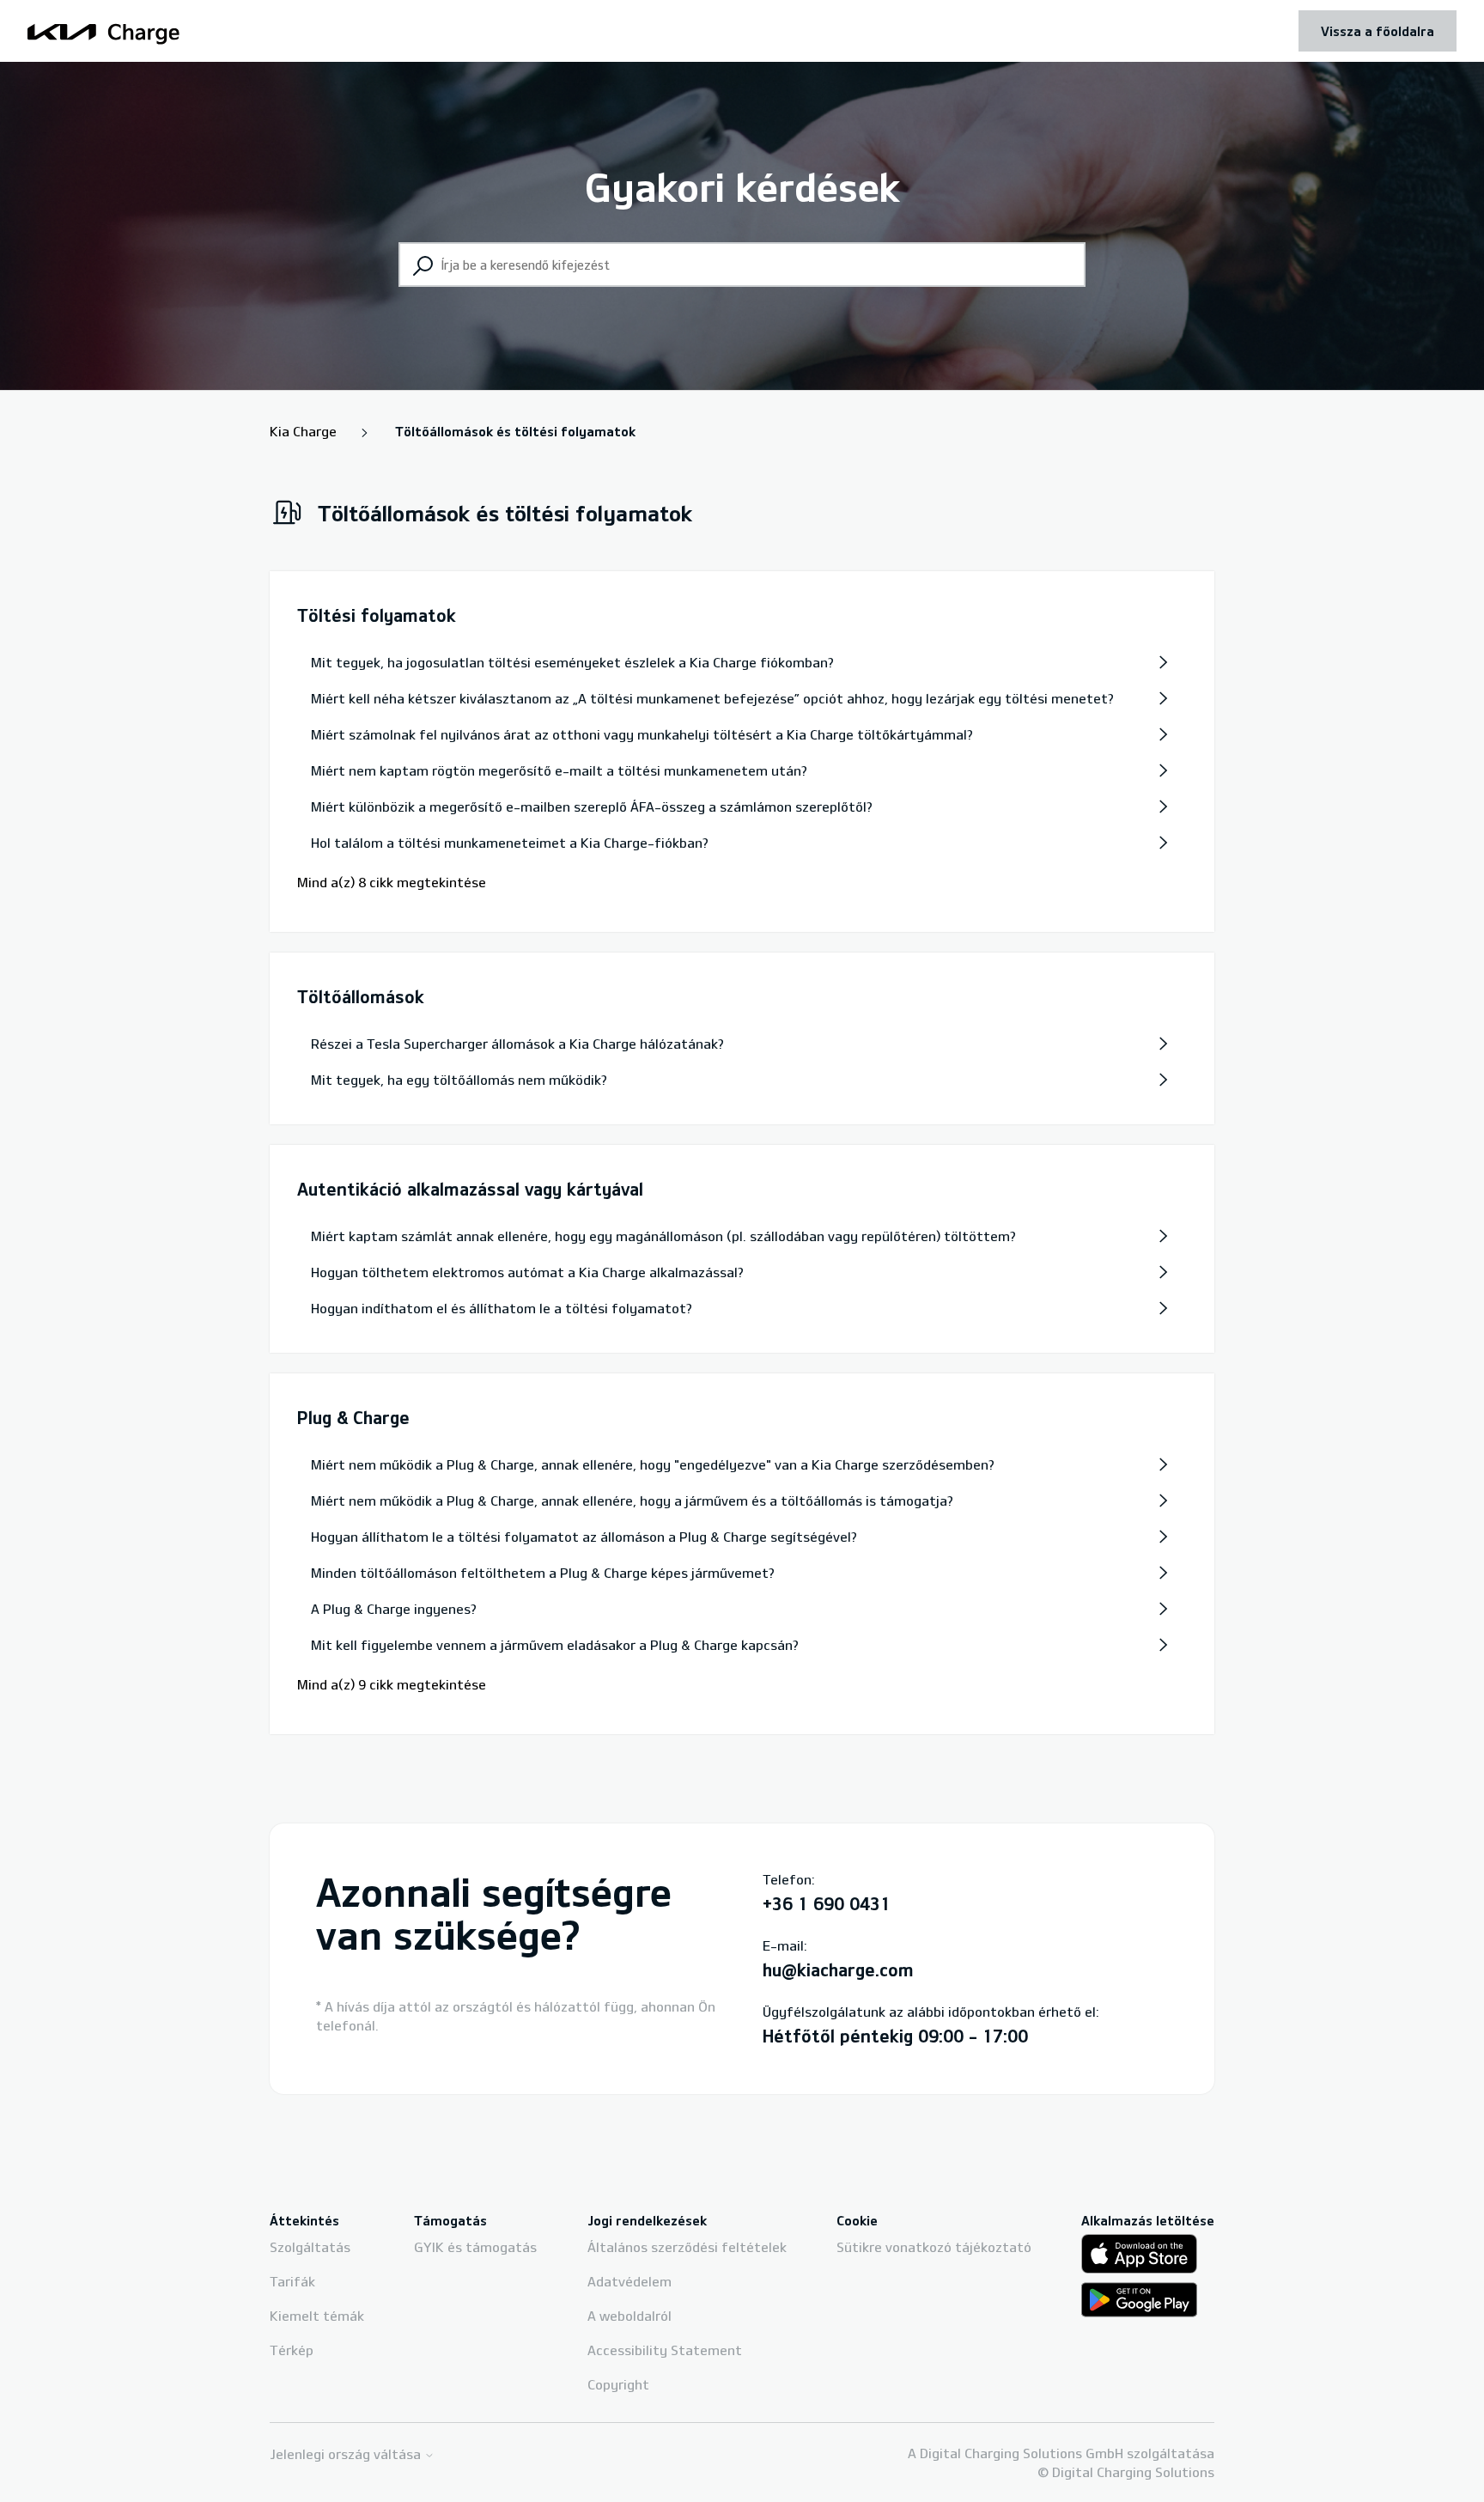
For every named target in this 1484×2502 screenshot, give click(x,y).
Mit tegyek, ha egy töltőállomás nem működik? (459, 1080)
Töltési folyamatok (377, 615)
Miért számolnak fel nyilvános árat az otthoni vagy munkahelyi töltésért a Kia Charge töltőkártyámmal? (642, 734)
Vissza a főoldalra (1378, 31)
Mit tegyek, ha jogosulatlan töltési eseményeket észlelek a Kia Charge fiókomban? (572, 662)
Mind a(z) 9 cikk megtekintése (392, 1684)
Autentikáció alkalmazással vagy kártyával (470, 1189)
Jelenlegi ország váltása (347, 2454)
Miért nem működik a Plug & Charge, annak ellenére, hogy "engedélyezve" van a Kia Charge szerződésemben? (653, 1464)
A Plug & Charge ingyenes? (394, 1609)
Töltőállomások (361, 996)
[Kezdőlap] (104, 31)
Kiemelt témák (317, 2316)
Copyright (618, 2384)
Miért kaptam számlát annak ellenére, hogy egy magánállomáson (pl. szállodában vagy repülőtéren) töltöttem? (663, 1236)
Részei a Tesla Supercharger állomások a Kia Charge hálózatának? (517, 1044)
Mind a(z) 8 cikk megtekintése (392, 882)
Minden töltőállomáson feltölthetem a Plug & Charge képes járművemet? (543, 1573)
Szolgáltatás (310, 2247)
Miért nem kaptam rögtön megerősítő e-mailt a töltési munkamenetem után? (559, 770)
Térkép (292, 2350)
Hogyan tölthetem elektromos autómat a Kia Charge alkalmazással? (527, 1272)
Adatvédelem (629, 2281)
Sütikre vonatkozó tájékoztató (934, 2247)
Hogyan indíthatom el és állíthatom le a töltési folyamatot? (502, 1308)
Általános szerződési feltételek (687, 2247)
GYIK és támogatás (475, 2247)
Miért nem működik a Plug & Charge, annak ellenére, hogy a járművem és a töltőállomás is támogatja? (632, 1501)
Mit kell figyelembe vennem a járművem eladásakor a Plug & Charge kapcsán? (555, 1645)
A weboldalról (629, 2316)
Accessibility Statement (665, 2350)
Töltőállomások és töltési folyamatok (515, 431)
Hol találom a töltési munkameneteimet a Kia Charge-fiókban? (510, 843)
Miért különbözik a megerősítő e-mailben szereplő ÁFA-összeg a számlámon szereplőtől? (592, 807)
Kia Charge (303, 431)
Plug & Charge (353, 1417)
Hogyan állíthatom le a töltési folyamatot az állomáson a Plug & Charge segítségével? (584, 1537)
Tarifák (292, 2281)
